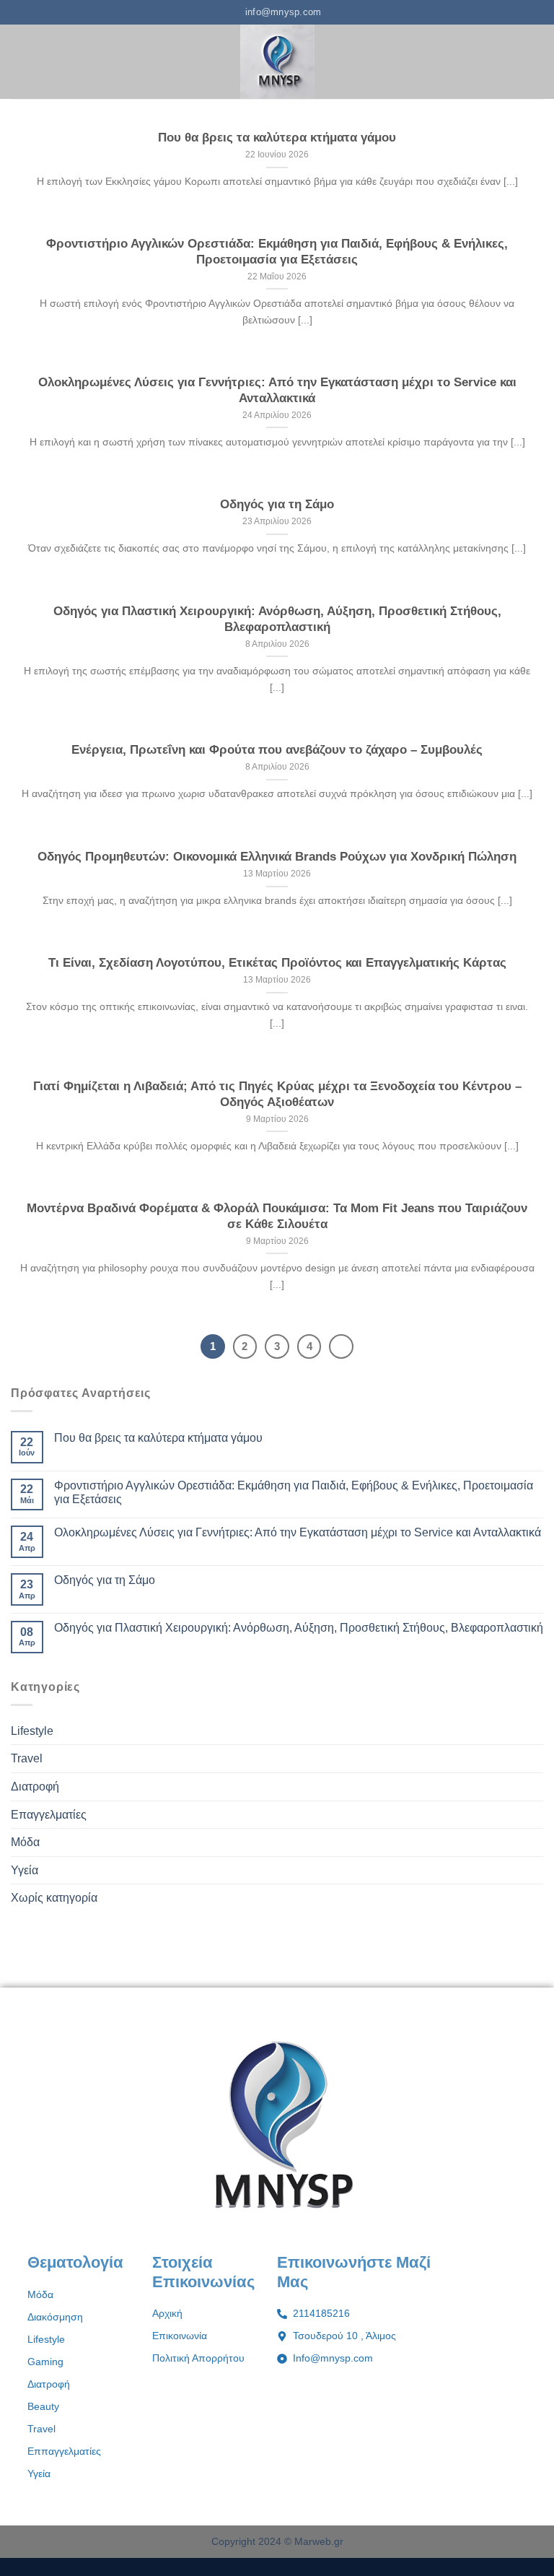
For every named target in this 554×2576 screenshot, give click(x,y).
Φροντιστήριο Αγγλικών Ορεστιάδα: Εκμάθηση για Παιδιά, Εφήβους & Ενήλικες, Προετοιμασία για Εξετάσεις (277, 252)
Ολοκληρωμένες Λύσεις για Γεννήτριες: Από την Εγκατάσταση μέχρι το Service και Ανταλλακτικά (277, 390)
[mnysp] (277, 62)
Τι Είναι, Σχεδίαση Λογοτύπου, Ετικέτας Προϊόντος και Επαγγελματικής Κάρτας (277, 963)
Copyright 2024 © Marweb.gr (277, 2541)
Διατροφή (35, 1787)
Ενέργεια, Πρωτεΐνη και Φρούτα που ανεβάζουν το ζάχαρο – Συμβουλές (277, 750)
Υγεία (25, 1870)
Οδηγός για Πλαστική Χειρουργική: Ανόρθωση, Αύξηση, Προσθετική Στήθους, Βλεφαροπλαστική (277, 619)
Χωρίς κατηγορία (54, 1898)
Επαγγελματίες (49, 1815)
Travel (27, 1758)
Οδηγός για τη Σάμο (277, 504)
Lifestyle (32, 1731)
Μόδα (25, 1842)
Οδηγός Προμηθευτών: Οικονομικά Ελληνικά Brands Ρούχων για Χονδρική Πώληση (277, 857)
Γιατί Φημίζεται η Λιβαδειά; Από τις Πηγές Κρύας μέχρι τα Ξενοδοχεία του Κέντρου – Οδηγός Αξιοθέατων (277, 1094)
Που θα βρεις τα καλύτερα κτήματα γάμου (277, 138)
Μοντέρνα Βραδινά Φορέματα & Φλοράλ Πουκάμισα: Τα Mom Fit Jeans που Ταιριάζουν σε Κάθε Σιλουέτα (277, 1216)
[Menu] (19, 62)
